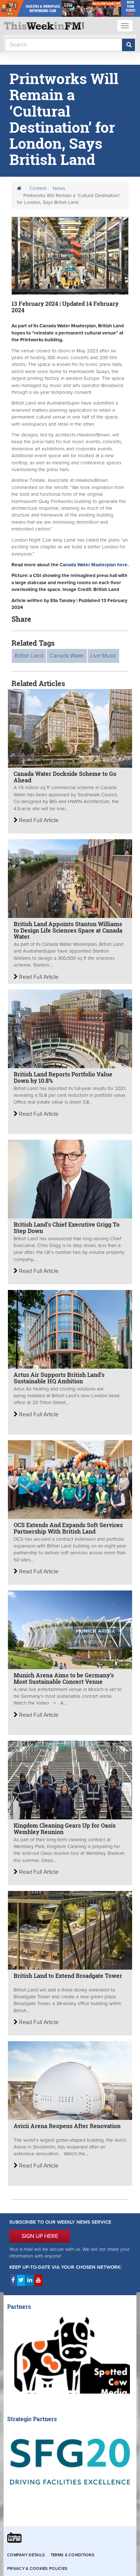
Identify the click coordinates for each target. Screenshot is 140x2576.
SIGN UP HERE (40, 2236)
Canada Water (67, 656)
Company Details (26, 2555)
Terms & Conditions (73, 2555)
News (59, 189)
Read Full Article (38, 820)
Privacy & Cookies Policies (37, 2569)
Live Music (103, 656)
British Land (29, 656)
